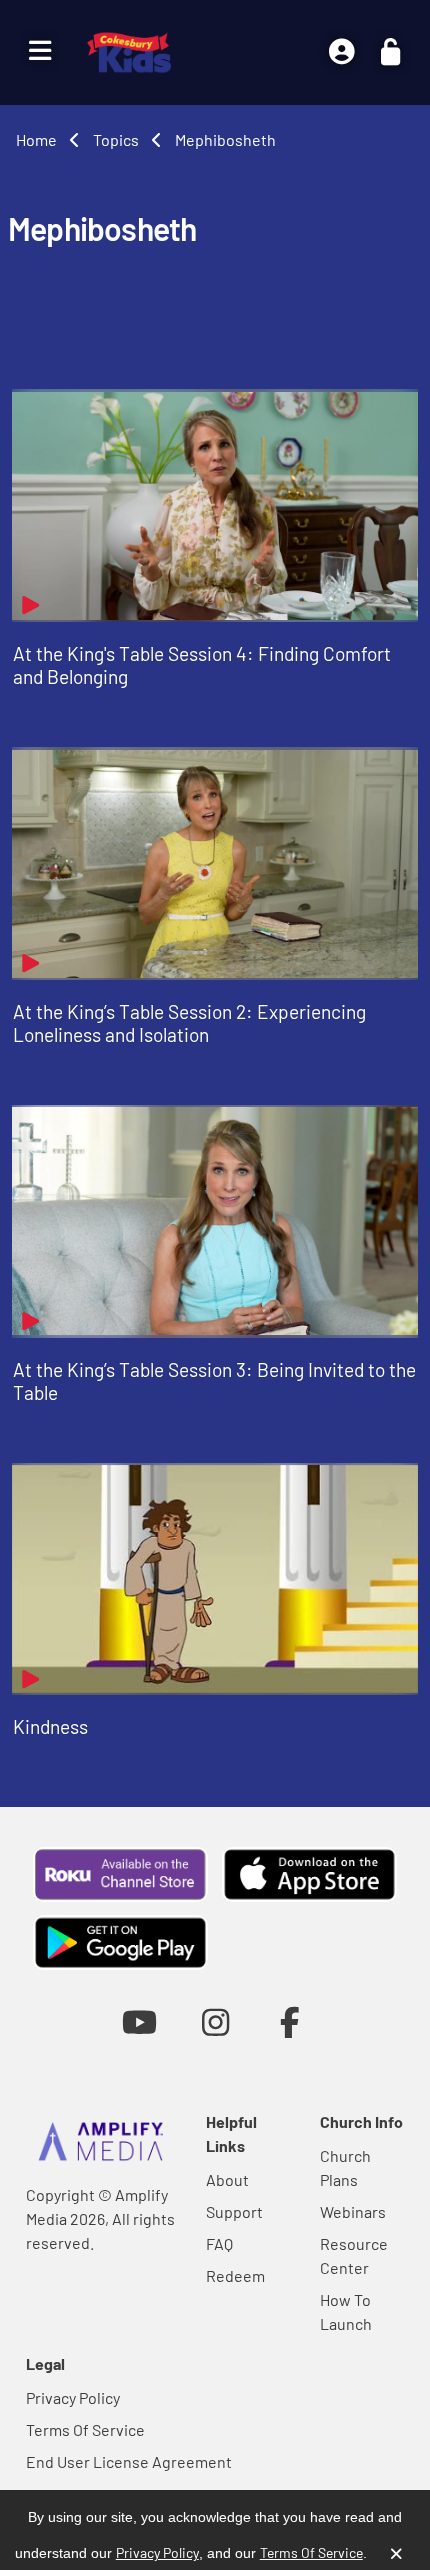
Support (234, 2211)
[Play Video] (215, 505)
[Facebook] (290, 2021)
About (227, 2179)
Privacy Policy (73, 2397)
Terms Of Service (85, 2429)
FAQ (219, 2243)
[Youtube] (139, 2021)
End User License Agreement (129, 2461)
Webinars (353, 2211)
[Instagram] (215, 2021)
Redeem (235, 2275)
